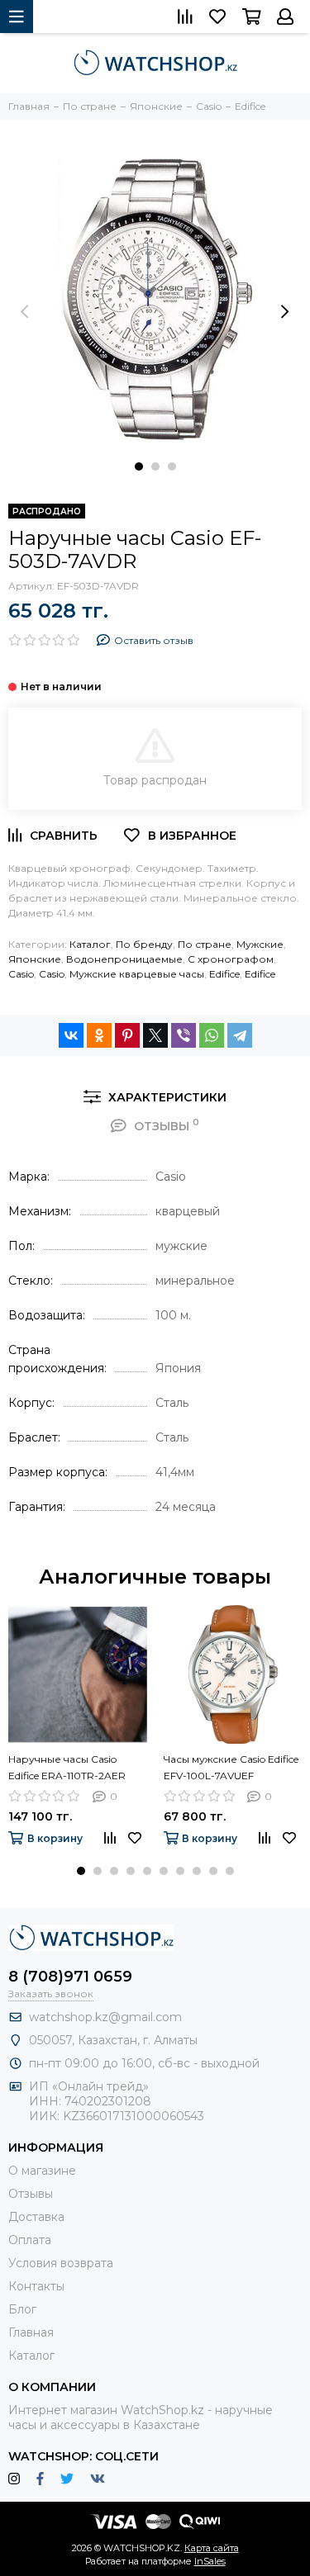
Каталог (90, 944)
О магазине (42, 2171)
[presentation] (25, 311)
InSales (210, 2561)
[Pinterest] (127, 1035)
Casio (21, 974)
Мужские (260, 944)
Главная (31, 2332)
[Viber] (184, 1035)
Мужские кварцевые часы (137, 974)
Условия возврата (61, 2263)
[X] (155, 1035)
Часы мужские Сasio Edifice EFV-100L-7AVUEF (231, 1767)
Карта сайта (212, 2548)
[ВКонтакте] (71, 1035)
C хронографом (231, 959)
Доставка (36, 2217)
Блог (22, 2309)
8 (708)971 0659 (70, 1977)
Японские (35, 959)
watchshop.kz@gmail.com (105, 2017)
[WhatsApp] (212, 1035)
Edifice (224, 974)
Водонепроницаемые (124, 959)
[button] (139, 466)
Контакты (36, 2286)
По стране (205, 944)
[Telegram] (240, 1035)
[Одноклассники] (99, 1035)
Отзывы (31, 2194)
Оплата (30, 2240)
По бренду (144, 944)
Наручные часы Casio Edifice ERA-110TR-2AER (67, 1767)
